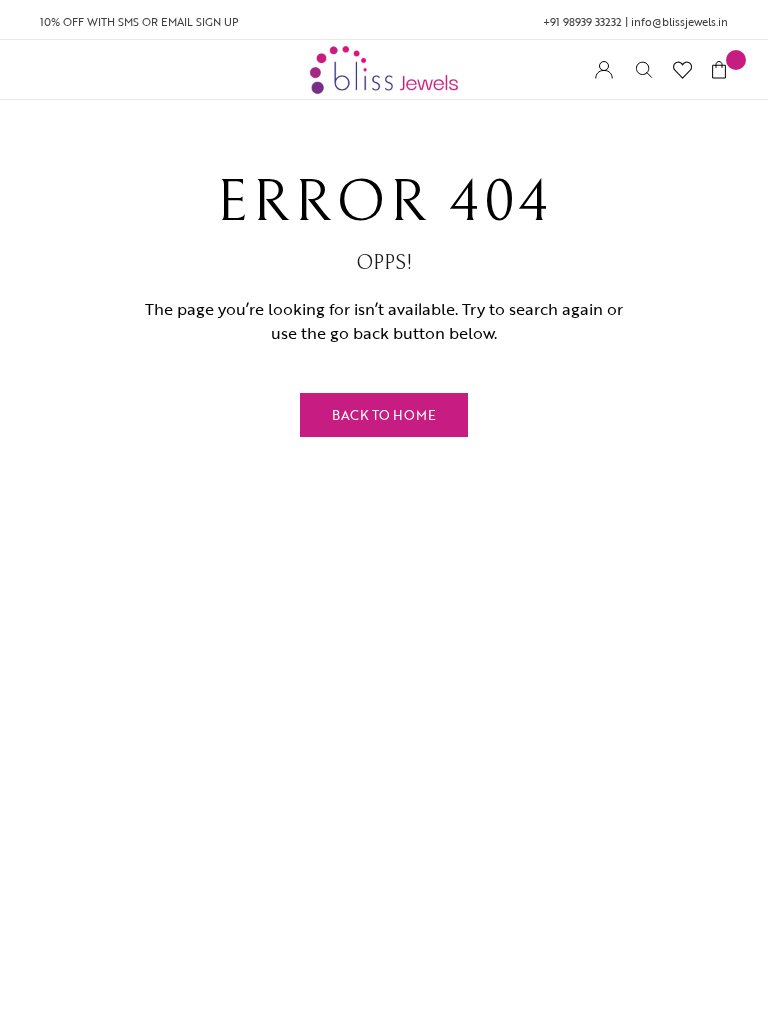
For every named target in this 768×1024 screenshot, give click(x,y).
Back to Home (384, 415)
